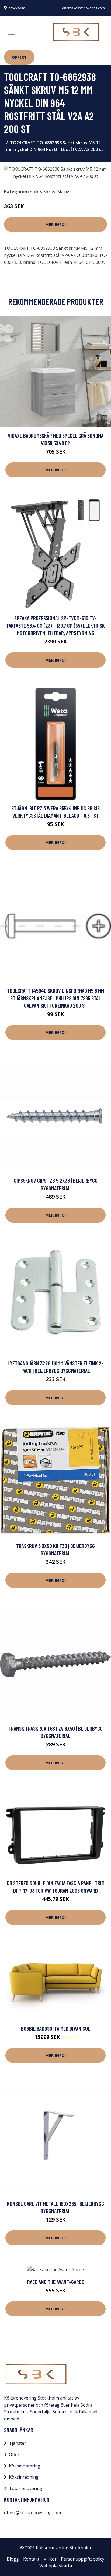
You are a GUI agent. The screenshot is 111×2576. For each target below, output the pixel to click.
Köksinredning (24, 2477)
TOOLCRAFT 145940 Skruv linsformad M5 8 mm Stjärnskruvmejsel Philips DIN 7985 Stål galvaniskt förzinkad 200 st (55, 998)
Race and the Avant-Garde (56, 2282)
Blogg (13, 2559)
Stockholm (17, 8)
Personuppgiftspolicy (83, 2559)
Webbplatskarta (56, 2566)
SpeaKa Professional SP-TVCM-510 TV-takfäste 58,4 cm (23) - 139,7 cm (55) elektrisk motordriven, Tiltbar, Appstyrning (55, 625)
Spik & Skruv (43, 192)
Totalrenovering (26, 2488)
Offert (19, 57)
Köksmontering (25, 2466)
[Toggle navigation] (11, 32)
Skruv (63, 192)
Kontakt (31, 2559)
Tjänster (18, 2443)
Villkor (50, 2559)
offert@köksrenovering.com (83, 8)
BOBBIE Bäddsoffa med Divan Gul (56, 2028)
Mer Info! (55, 224)
